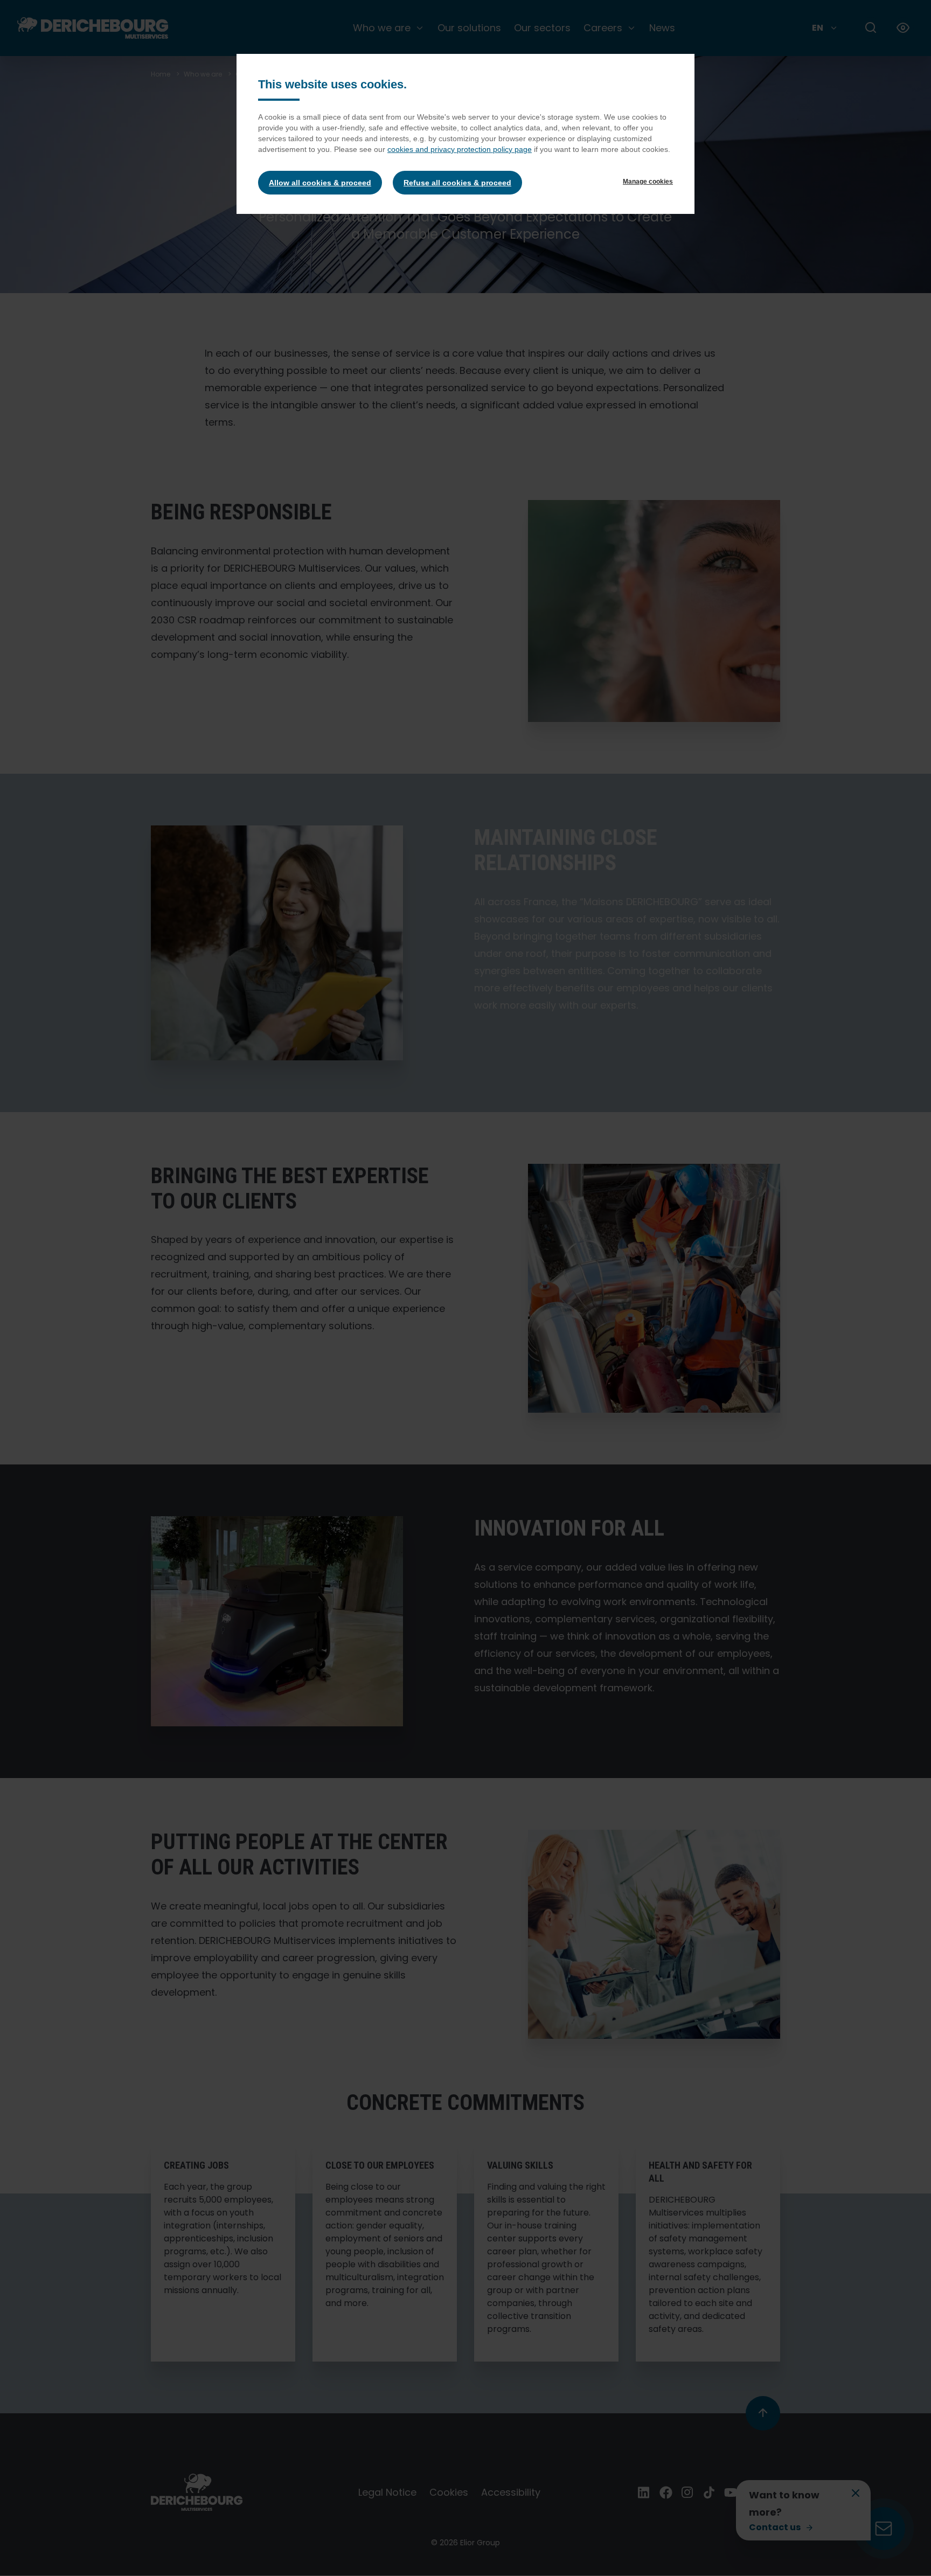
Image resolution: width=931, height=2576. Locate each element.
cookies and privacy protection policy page (460, 149)
